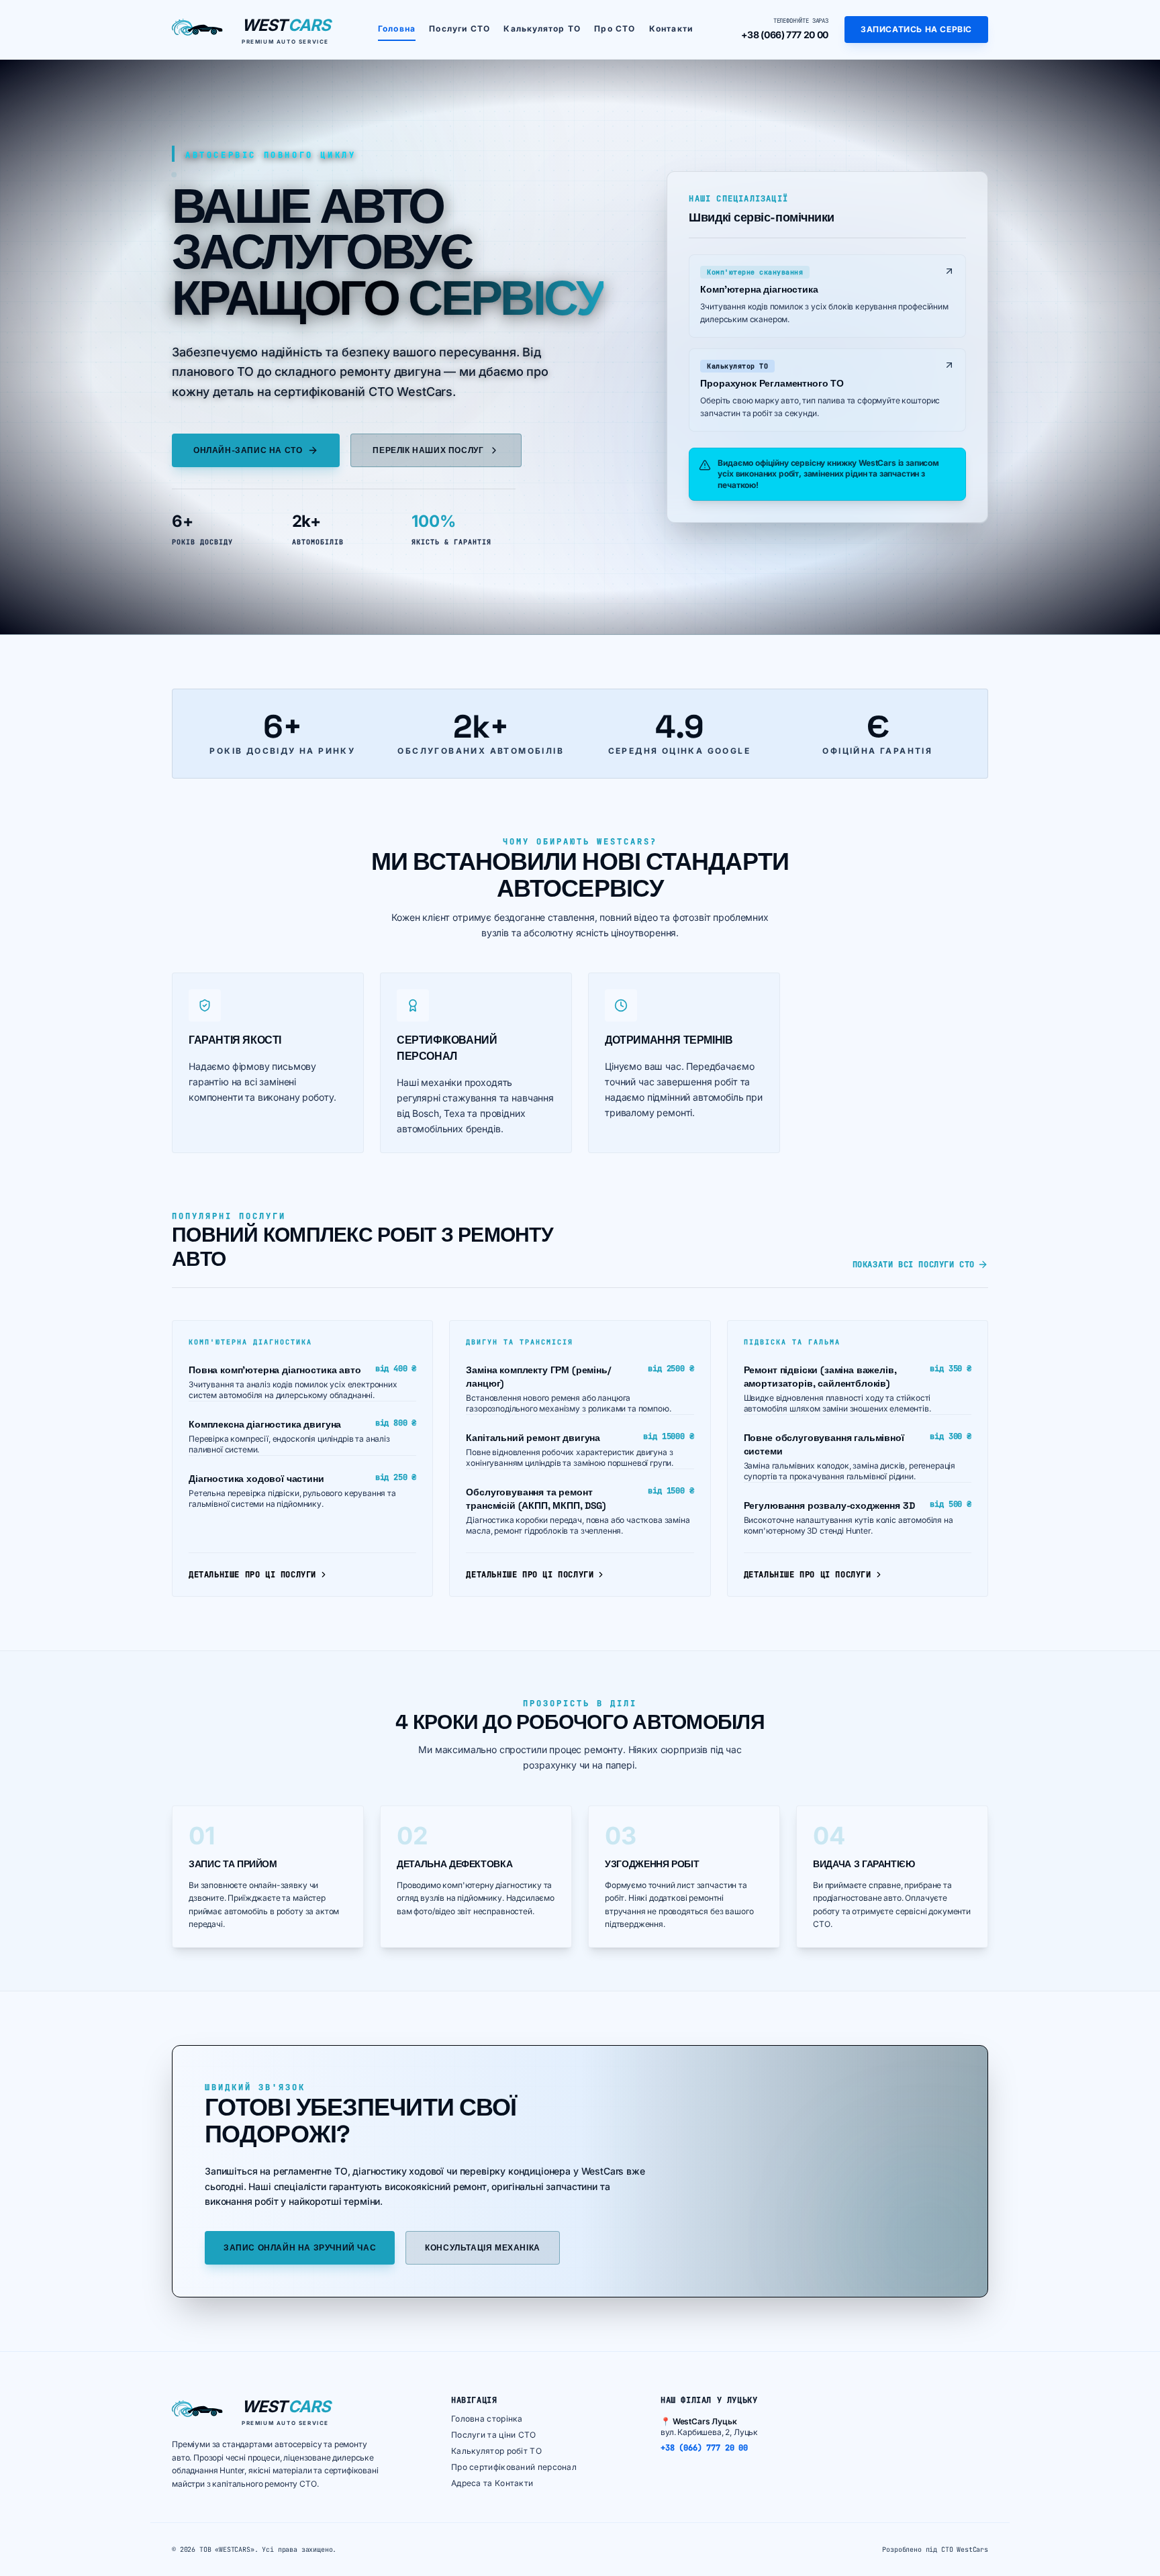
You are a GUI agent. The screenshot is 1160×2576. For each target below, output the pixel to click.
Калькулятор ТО (542, 29)
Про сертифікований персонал (514, 2467)
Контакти (671, 29)
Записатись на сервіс (916, 29)
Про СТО (615, 29)
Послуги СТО (460, 29)
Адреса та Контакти (492, 2483)
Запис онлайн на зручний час (300, 2248)
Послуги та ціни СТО (494, 2435)
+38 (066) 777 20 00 (785, 35)
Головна (397, 29)
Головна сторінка (487, 2419)
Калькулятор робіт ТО (496, 2451)
